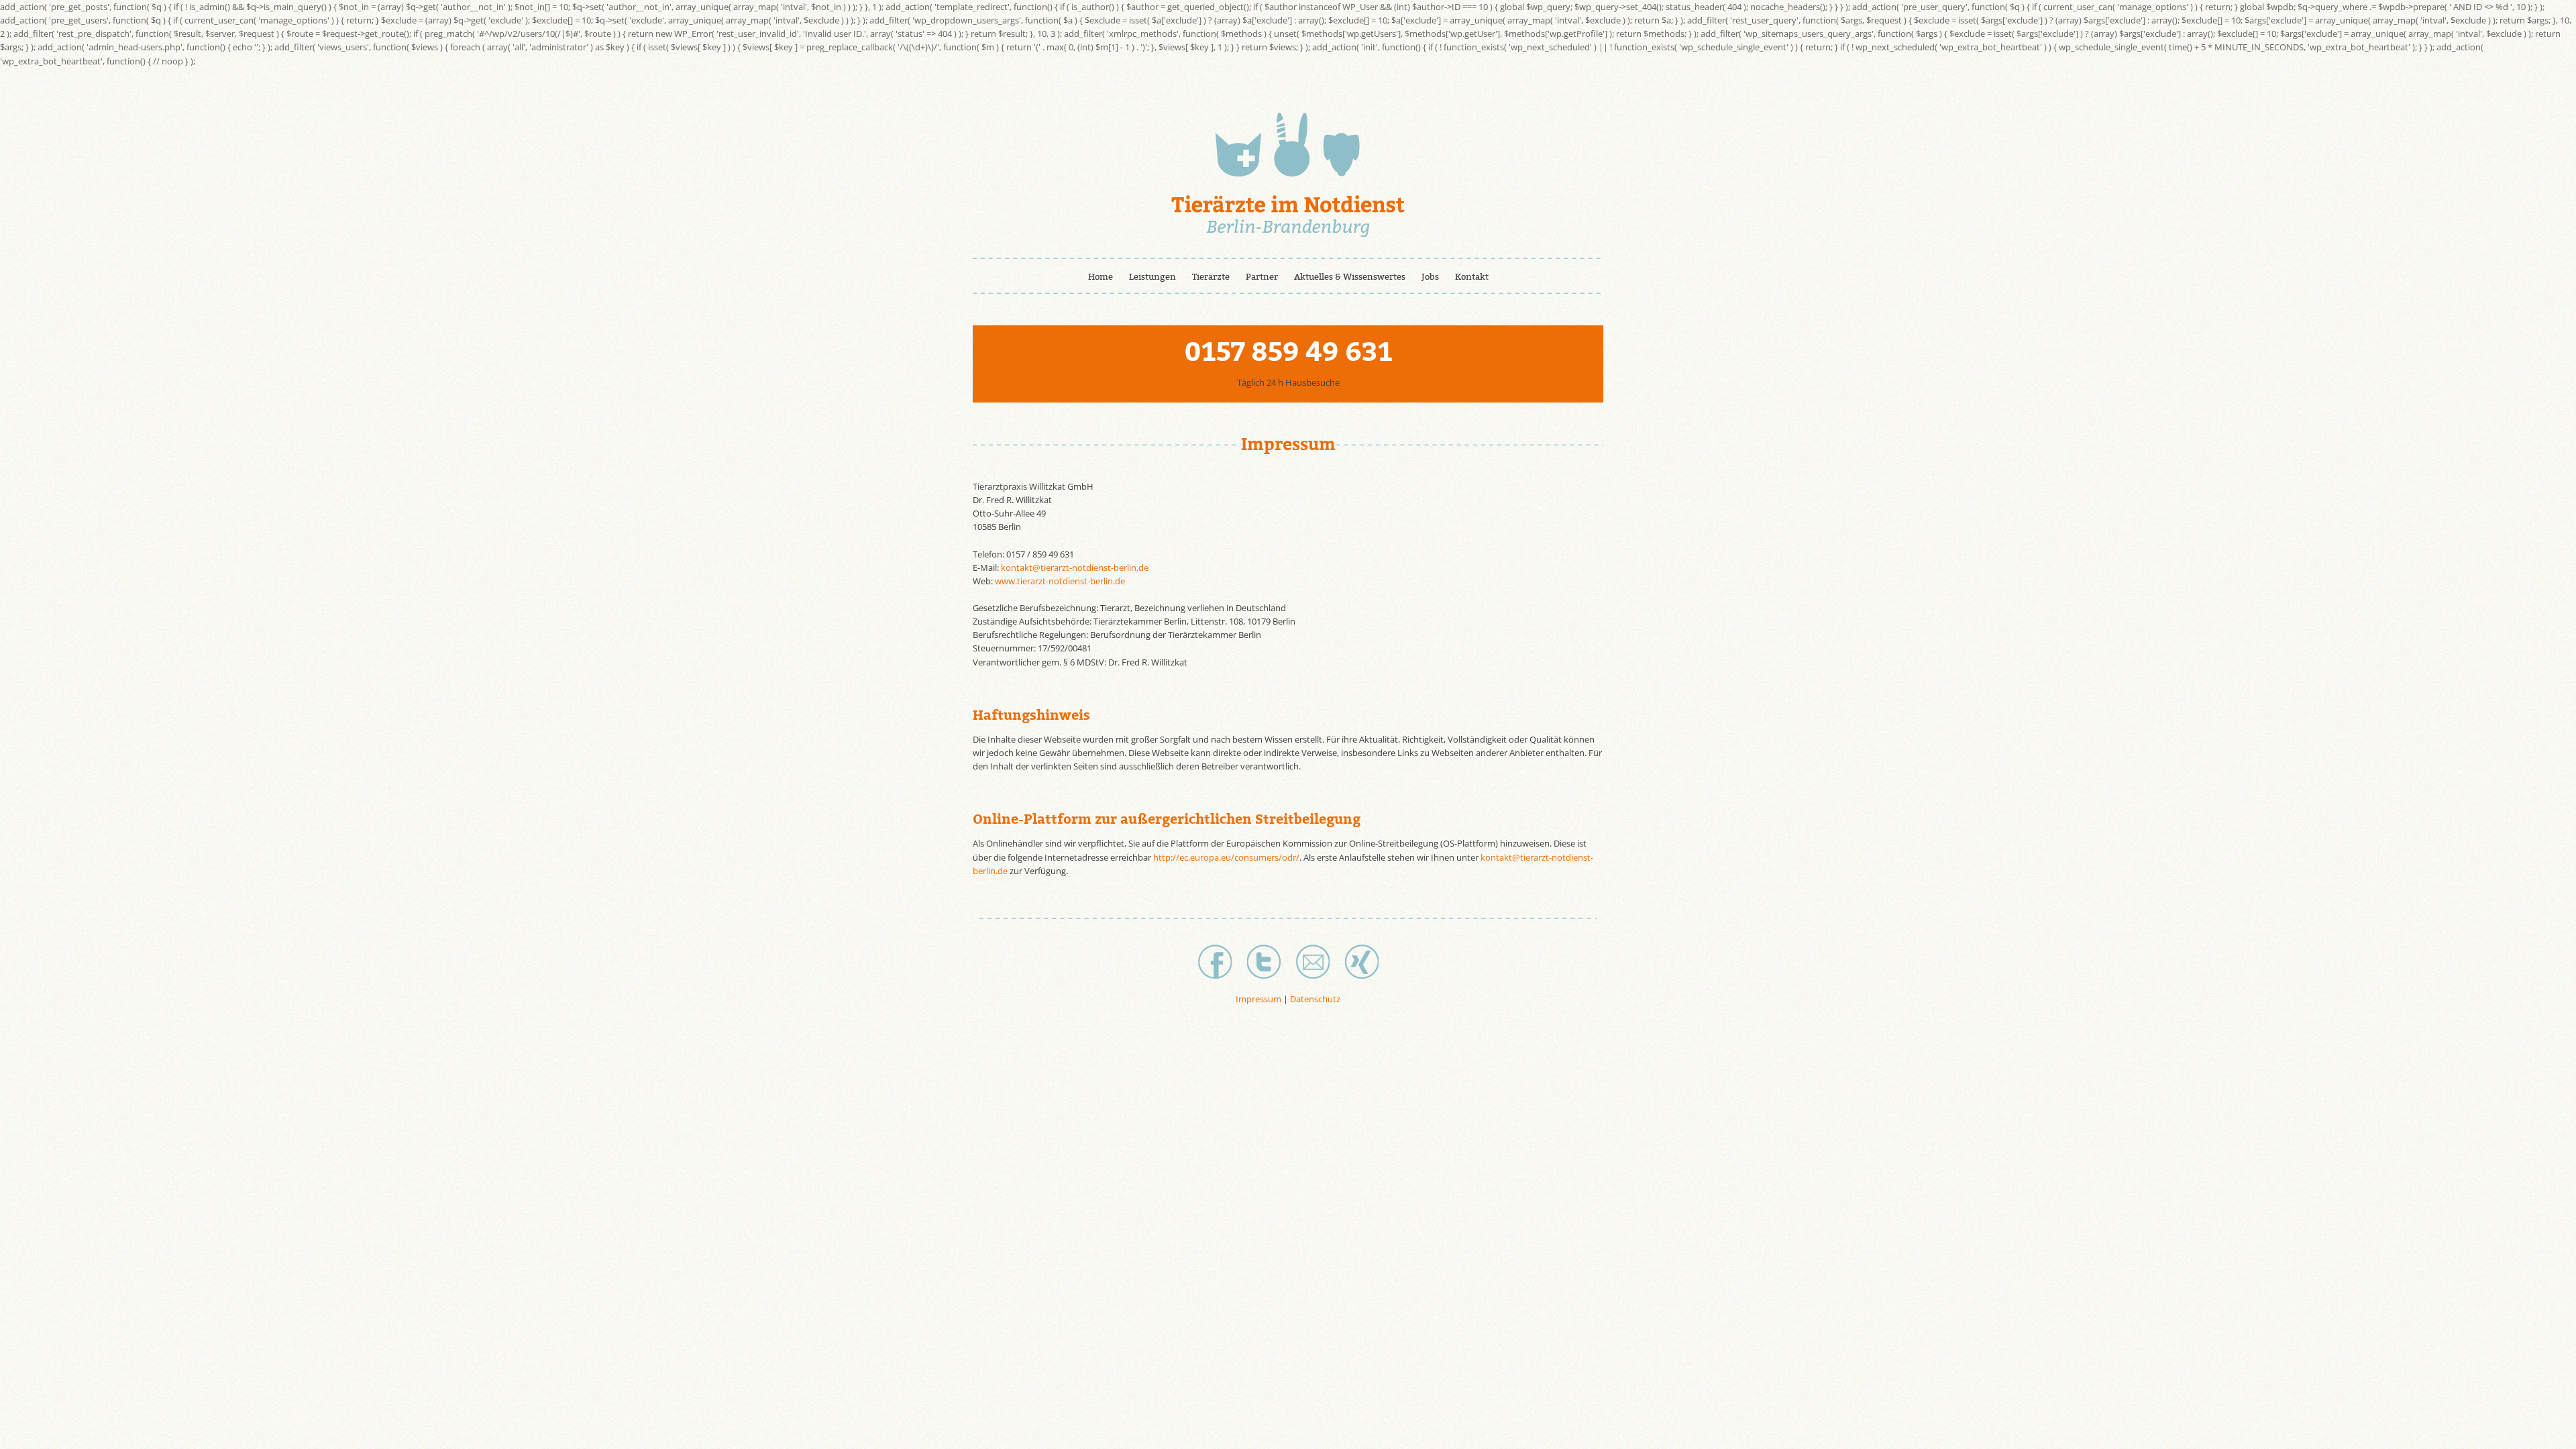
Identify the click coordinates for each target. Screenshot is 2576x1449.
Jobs (1430, 277)
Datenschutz (1315, 999)
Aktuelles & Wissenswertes (1350, 277)
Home (1101, 277)
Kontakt (1472, 277)
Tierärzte (1211, 277)
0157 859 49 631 (1288, 352)
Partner (1262, 277)
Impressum (1258, 999)
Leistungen (1152, 277)
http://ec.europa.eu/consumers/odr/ (1226, 857)
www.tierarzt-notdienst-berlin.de (1060, 581)
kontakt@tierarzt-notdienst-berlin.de (1075, 568)
